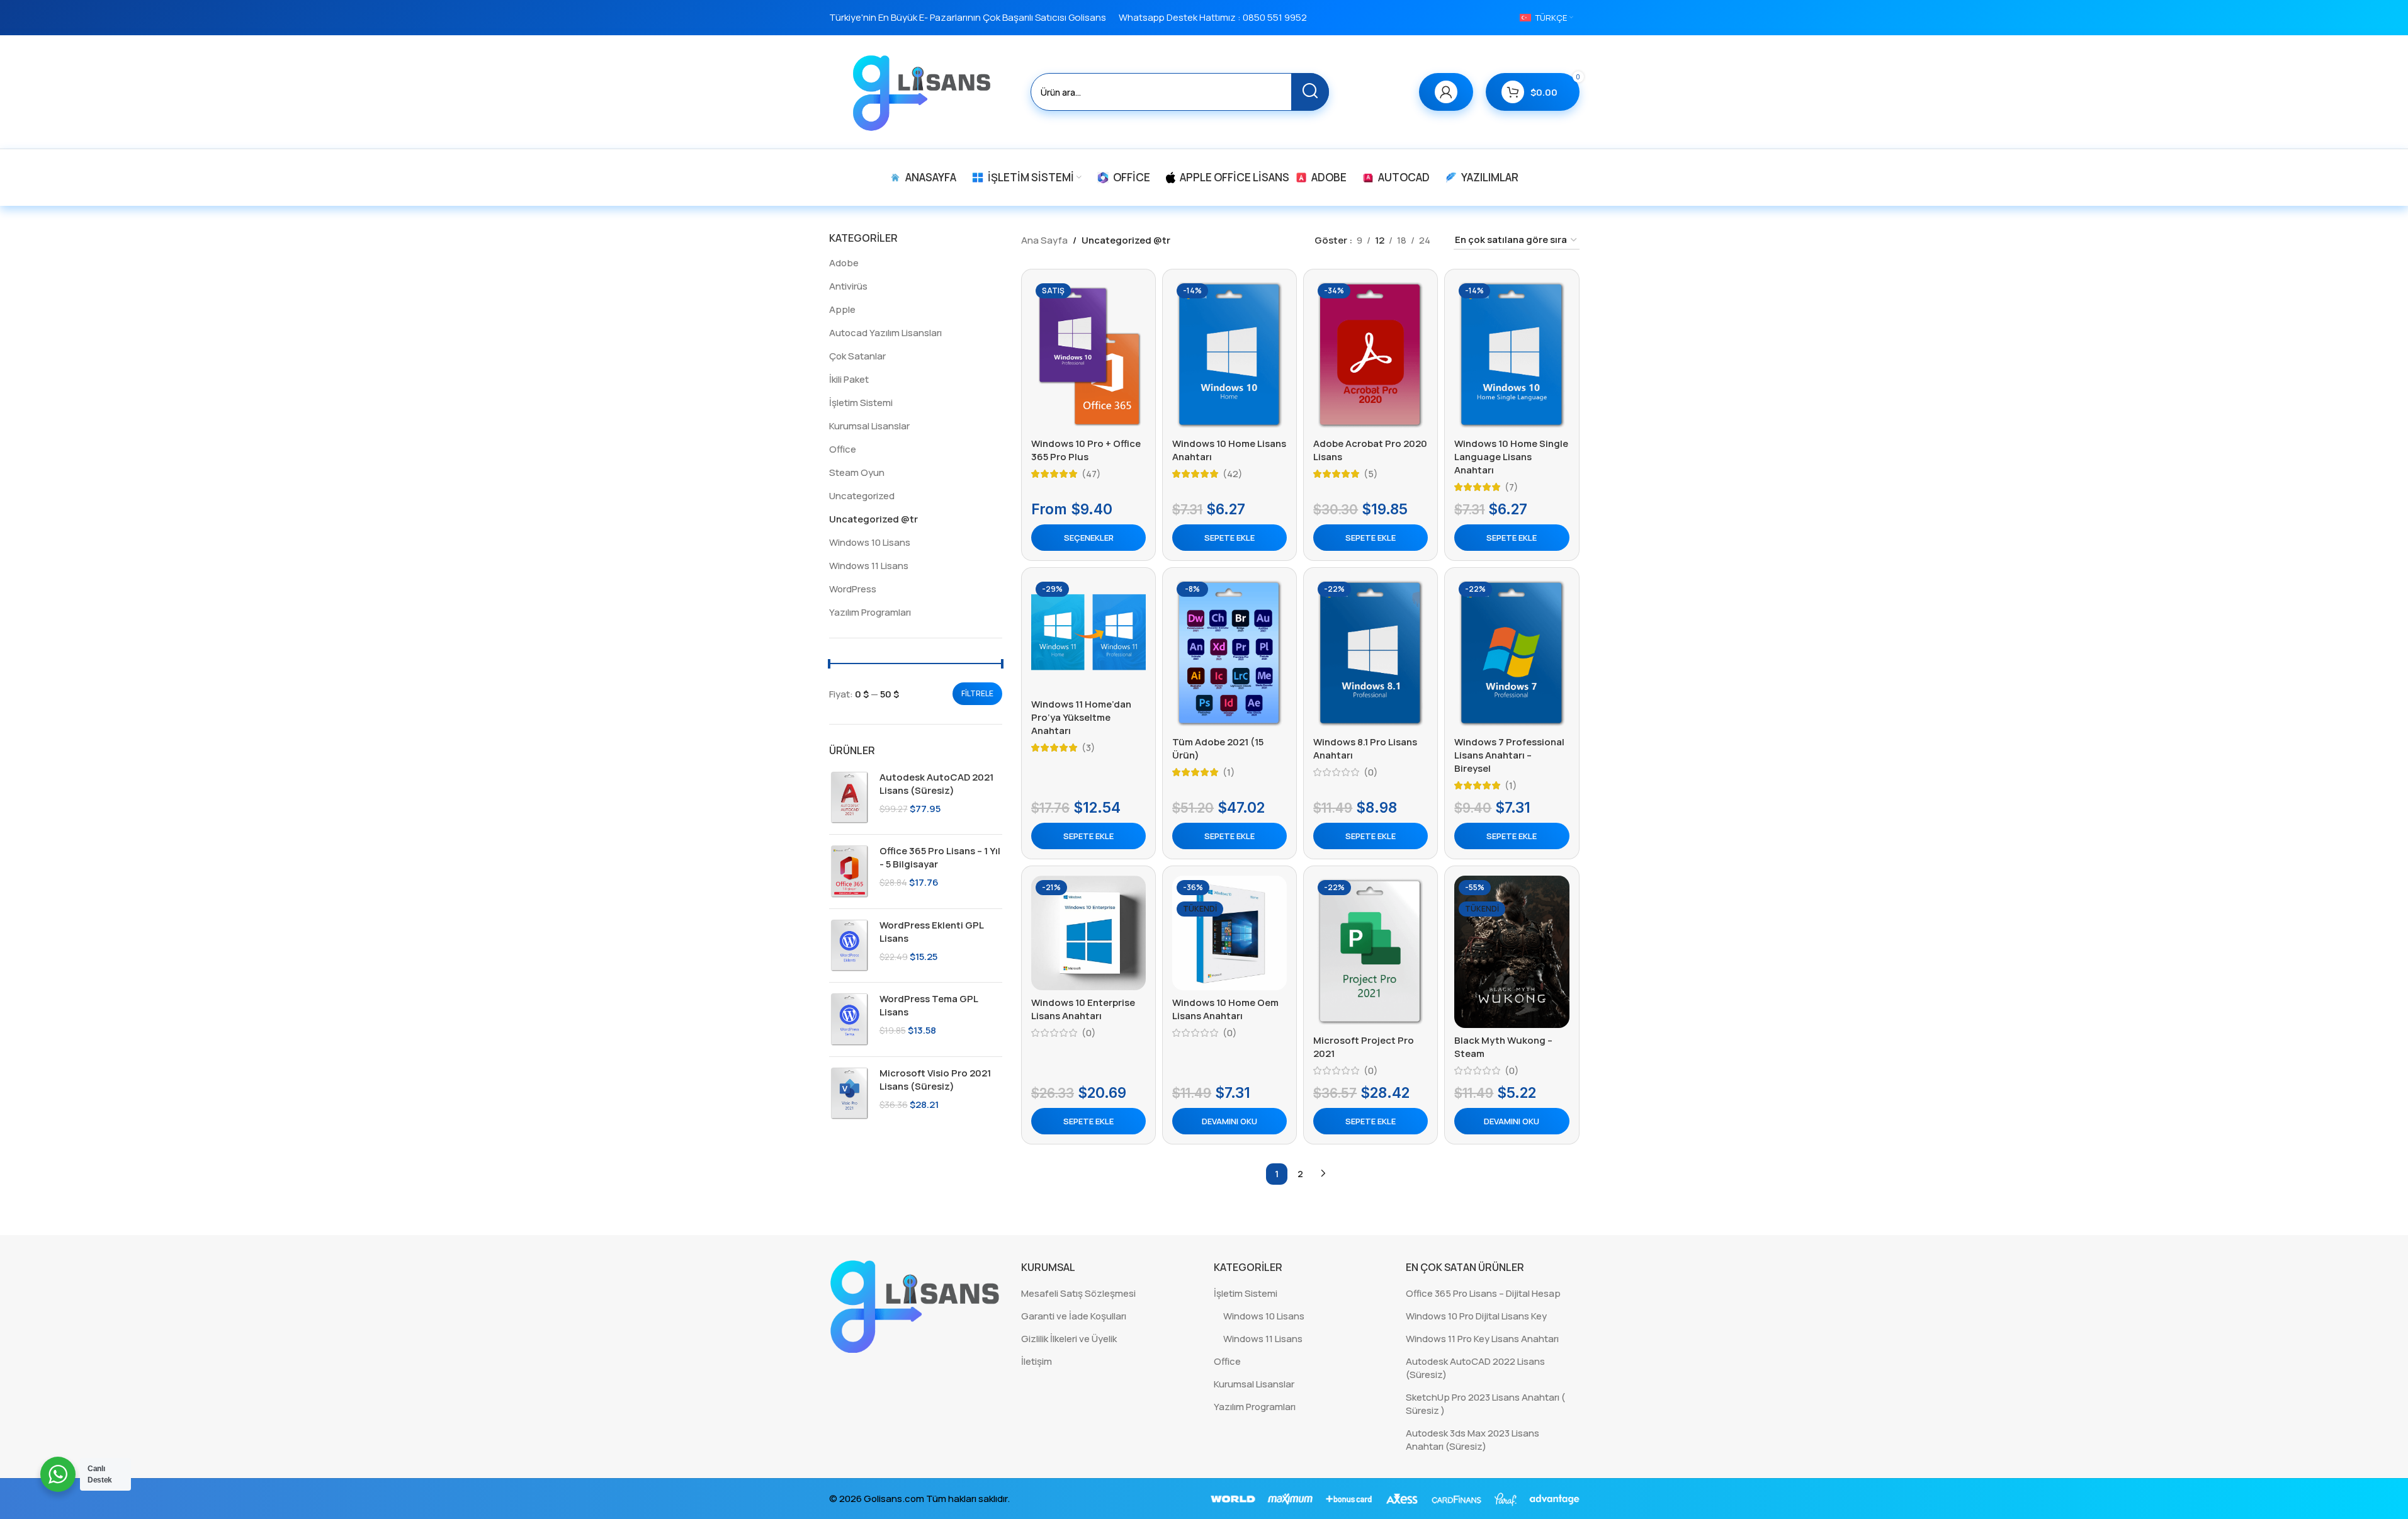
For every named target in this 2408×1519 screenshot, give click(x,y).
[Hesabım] (1446, 92)
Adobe (844, 263)
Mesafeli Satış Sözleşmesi (1078, 1293)
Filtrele (977, 693)
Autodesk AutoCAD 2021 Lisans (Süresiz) (936, 784)
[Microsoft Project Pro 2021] (1371, 952)
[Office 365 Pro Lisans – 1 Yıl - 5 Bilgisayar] (850, 871)
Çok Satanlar (857, 356)
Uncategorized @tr (873, 519)
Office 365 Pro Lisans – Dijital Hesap (1483, 1293)
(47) (1091, 474)
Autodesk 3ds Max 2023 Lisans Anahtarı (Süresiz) (1472, 1440)
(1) (1229, 772)
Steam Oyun (857, 472)
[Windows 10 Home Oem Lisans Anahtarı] (1229, 933)
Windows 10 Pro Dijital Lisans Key (1476, 1316)
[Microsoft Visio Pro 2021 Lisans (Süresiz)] (850, 1093)
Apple (842, 309)
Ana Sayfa (1044, 240)
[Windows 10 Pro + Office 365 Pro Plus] (1088, 355)
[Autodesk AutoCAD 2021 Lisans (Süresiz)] (850, 798)
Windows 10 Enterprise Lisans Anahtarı (1083, 1009)
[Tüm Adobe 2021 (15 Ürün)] (1229, 653)
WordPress (853, 589)
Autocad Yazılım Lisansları (885, 333)
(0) (1371, 772)
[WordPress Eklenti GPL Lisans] (850, 946)
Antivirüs (848, 286)
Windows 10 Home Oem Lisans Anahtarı (1225, 1009)
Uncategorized (862, 496)
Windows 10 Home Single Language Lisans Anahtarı (1511, 457)
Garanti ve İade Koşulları (1074, 1316)
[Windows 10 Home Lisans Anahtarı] (1229, 355)
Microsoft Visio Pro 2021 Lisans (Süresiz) (935, 1080)
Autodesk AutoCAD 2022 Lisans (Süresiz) (1475, 1368)
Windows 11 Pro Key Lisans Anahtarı (1482, 1339)
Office (843, 449)
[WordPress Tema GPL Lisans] (850, 1019)
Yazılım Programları (870, 612)
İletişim (1037, 1361)
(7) (1512, 487)
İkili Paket (849, 379)
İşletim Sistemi (861, 403)
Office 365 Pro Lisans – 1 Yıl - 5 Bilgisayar (940, 857)
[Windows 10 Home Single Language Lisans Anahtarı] (1512, 355)
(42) (1233, 474)
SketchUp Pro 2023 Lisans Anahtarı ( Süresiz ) (1485, 1404)
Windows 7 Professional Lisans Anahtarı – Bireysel (1509, 755)
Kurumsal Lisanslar (869, 426)
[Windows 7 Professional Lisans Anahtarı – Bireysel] (1512, 653)
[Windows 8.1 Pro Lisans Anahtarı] (1371, 653)
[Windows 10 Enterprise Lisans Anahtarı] (1088, 933)
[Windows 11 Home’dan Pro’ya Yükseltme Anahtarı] (1088, 635)
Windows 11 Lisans (869, 566)
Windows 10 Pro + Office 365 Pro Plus (1086, 450)
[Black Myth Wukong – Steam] (1512, 952)
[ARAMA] (1310, 92)
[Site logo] (924, 91)
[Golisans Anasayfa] (916, 1305)
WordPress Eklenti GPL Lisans (931, 932)
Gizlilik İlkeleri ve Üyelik (1069, 1339)
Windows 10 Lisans (870, 542)
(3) (1088, 748)
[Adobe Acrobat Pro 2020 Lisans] (1371, 355)
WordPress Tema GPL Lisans (929, 1005)
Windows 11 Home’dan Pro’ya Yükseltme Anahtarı (1081, 717)
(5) (1371, 474)
